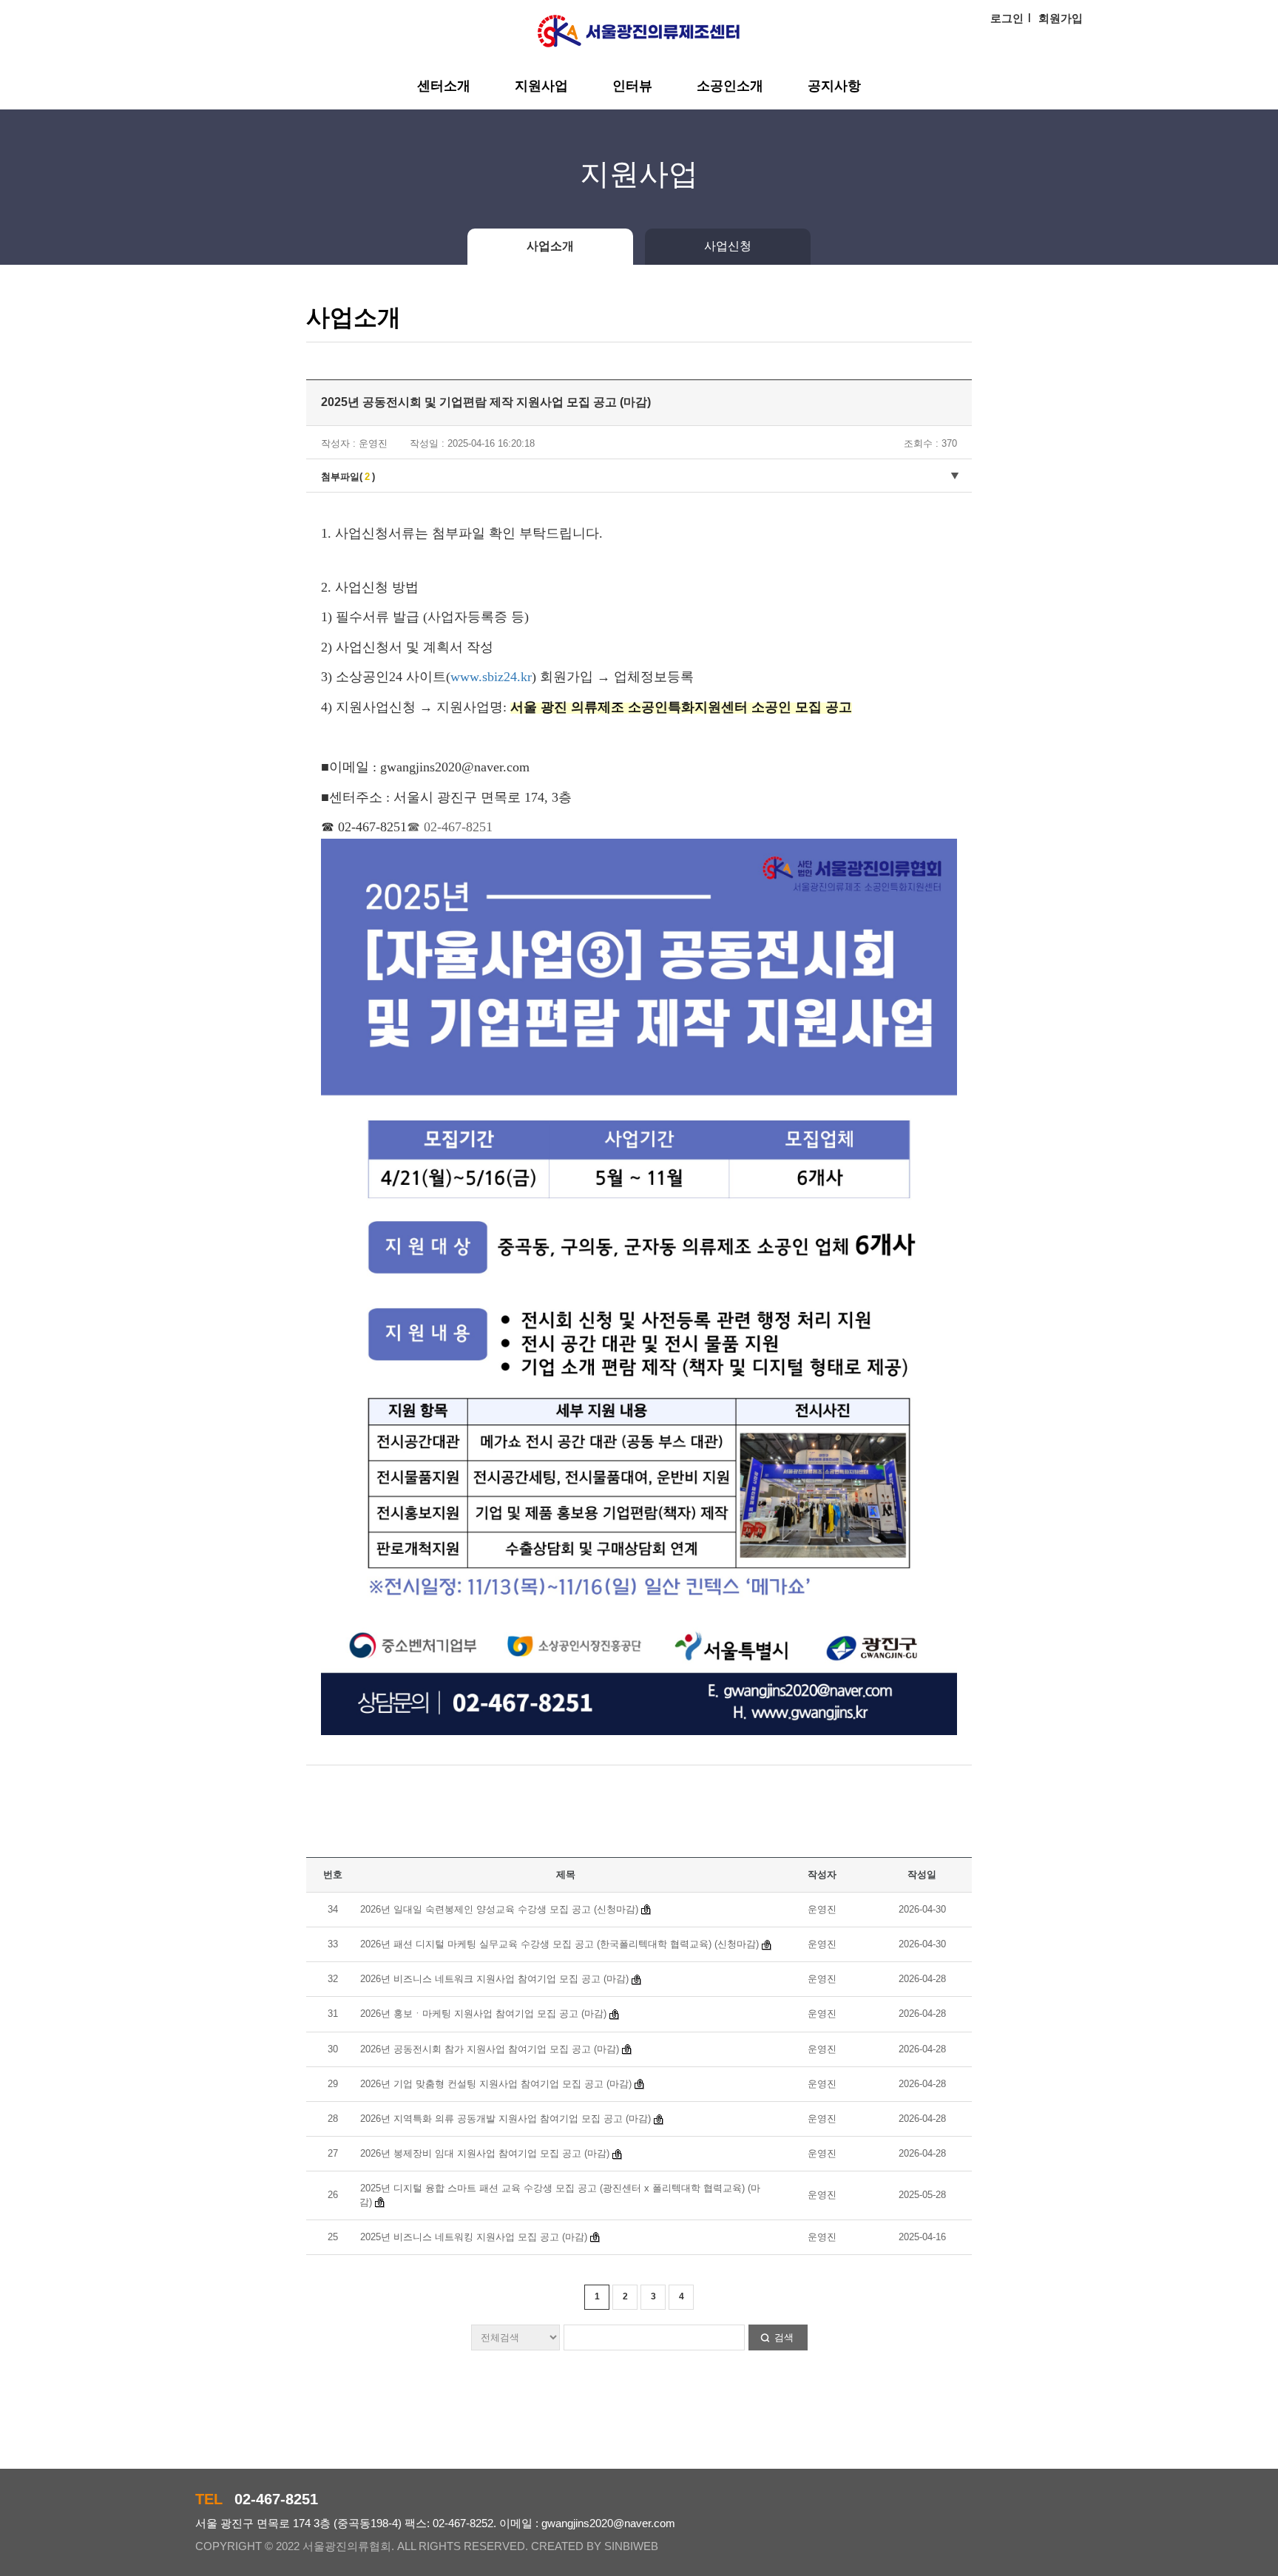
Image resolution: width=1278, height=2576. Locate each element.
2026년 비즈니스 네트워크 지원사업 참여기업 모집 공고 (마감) (494, 1979)
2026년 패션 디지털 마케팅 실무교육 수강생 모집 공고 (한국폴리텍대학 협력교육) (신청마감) (559, 1944)
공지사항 (834, 86)
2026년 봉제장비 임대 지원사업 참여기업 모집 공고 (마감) (485, 2153)
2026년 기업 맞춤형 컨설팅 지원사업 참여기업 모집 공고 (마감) (496, 2084)
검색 (784, 2337)
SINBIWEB (631, 2546)
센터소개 (444, 86)
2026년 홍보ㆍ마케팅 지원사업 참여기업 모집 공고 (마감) (485, 2014)
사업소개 (550, 246)
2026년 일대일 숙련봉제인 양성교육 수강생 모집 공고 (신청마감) (499, 1909)
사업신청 (728, 246)
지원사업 (541, 86)
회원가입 (1061, 18)
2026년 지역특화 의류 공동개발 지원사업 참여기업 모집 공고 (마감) (506, 2119)
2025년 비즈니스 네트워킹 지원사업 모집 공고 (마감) (474, 2237)
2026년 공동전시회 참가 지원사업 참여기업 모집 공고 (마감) (490, 2049)
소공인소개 (730, 86)
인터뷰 (632, 86)
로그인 (1007, 18)
